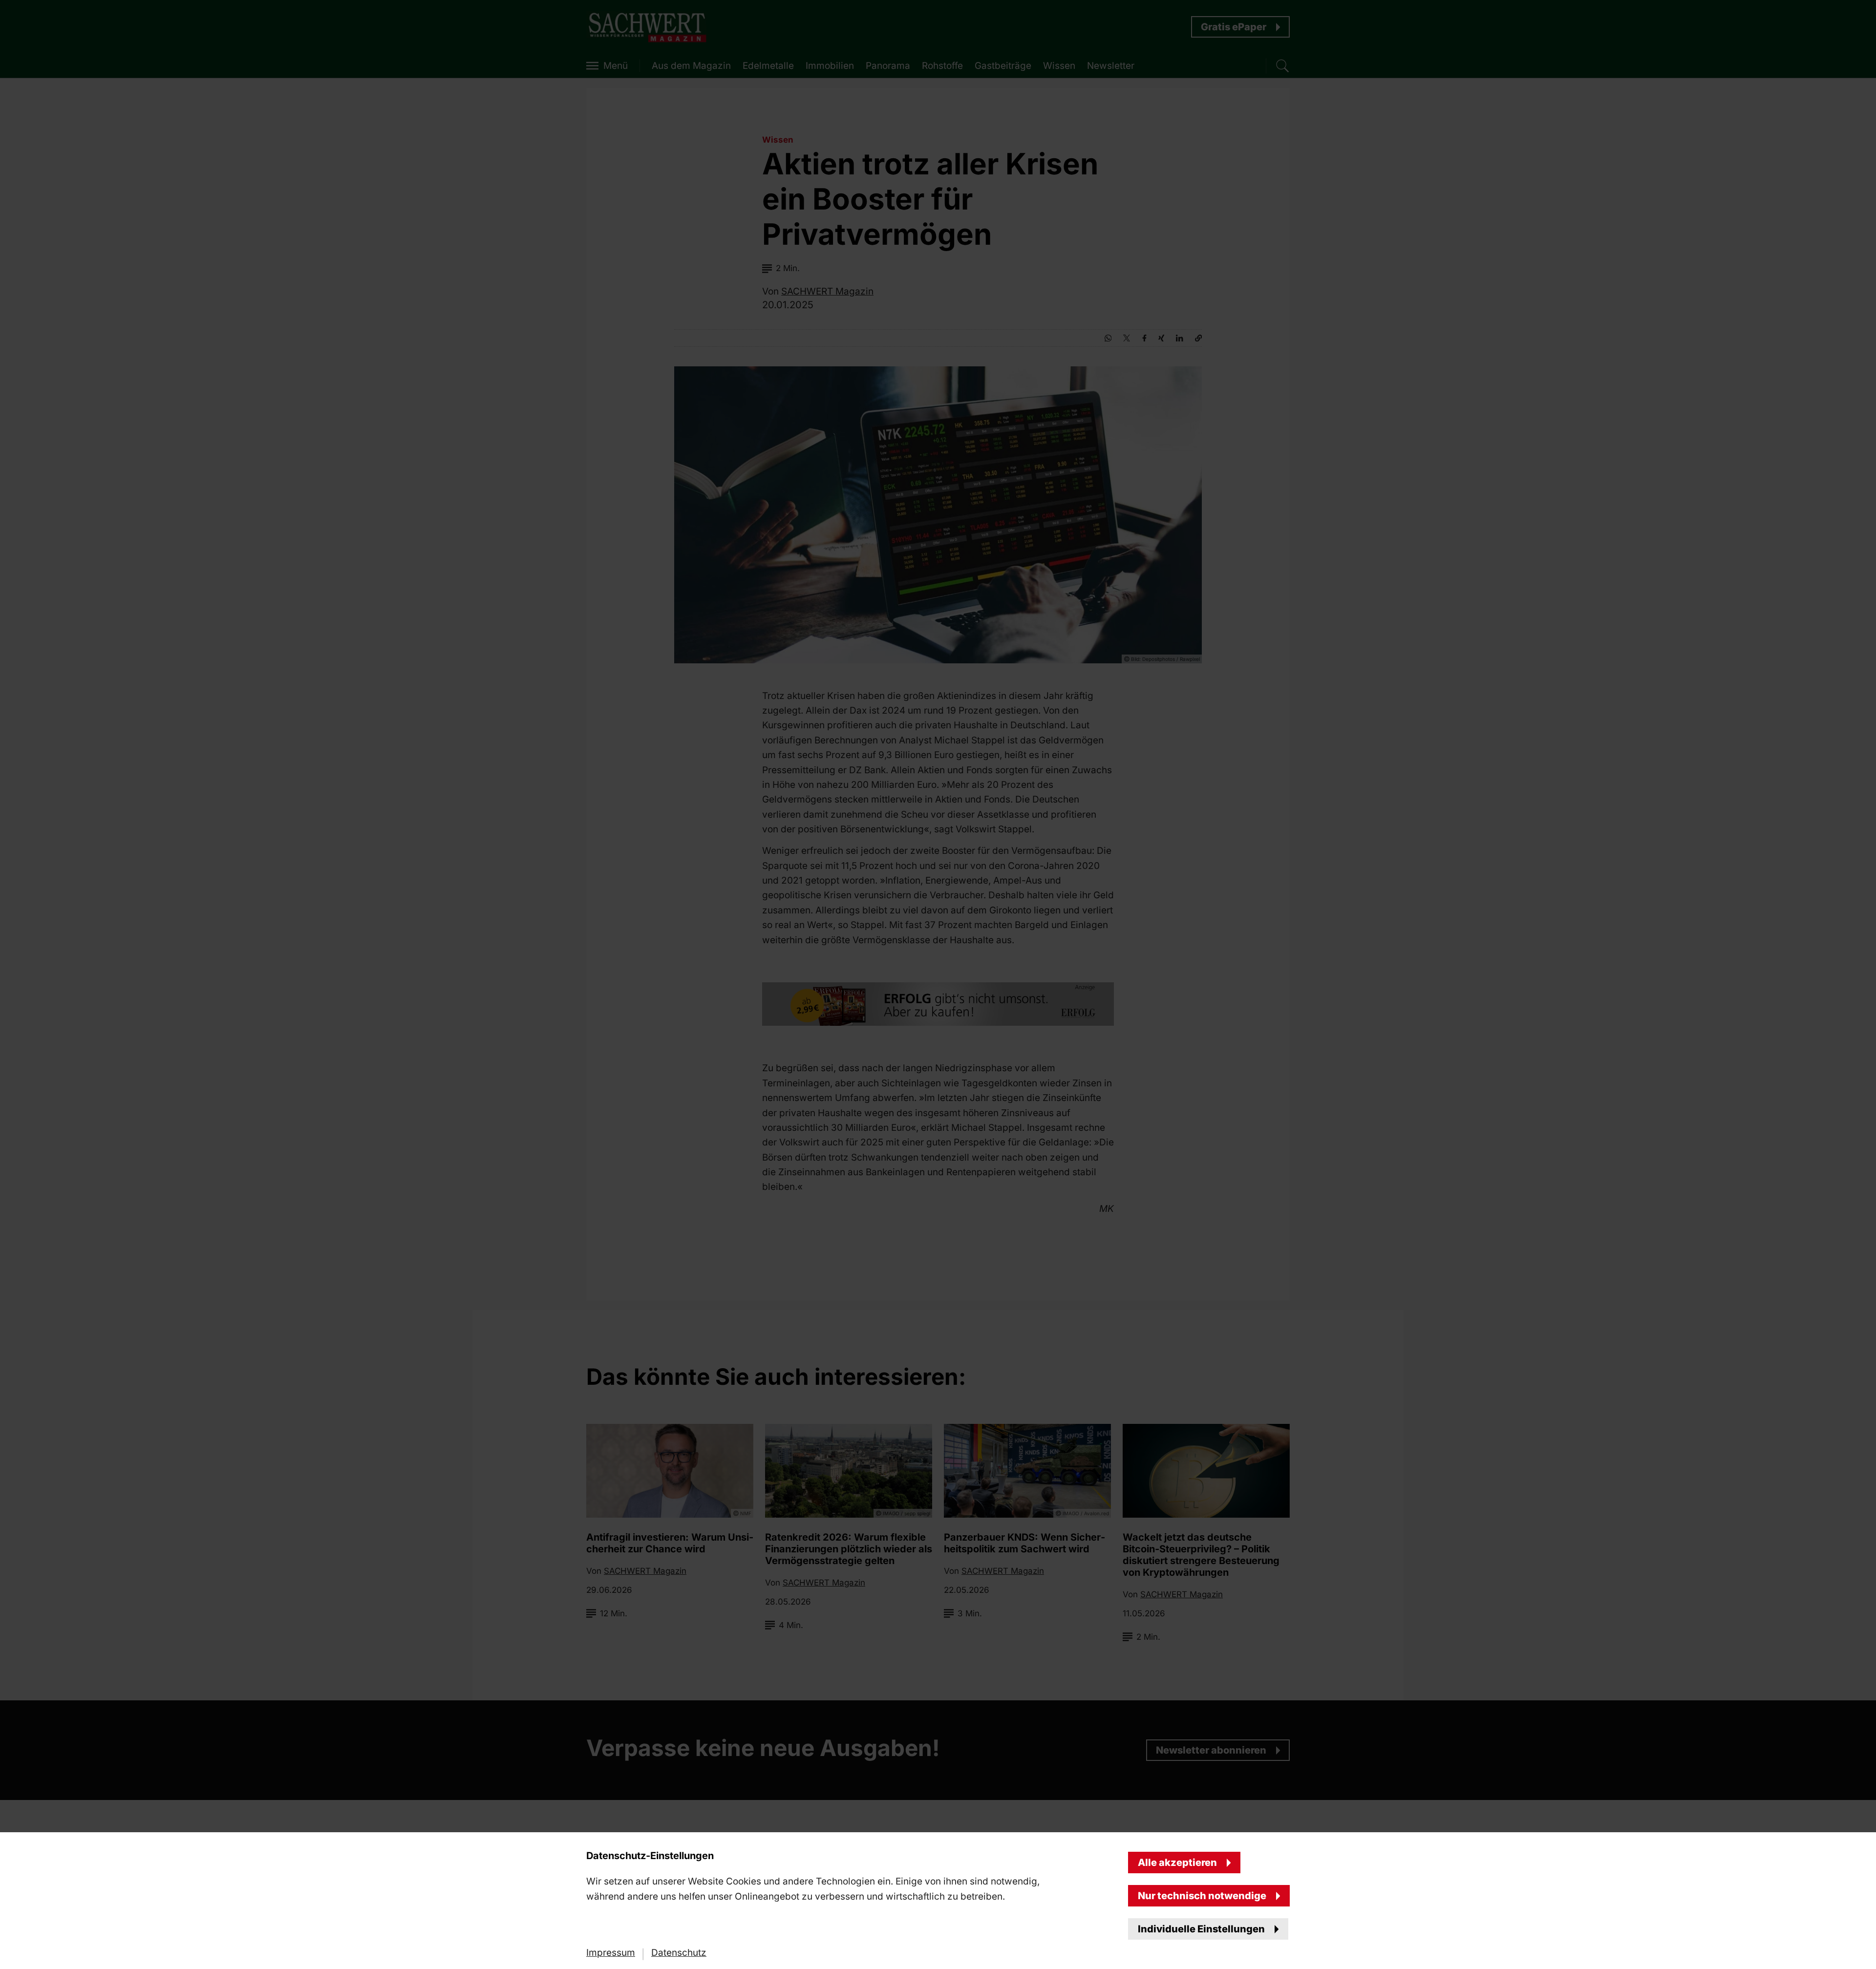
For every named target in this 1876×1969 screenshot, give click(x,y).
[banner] (938, 984)
